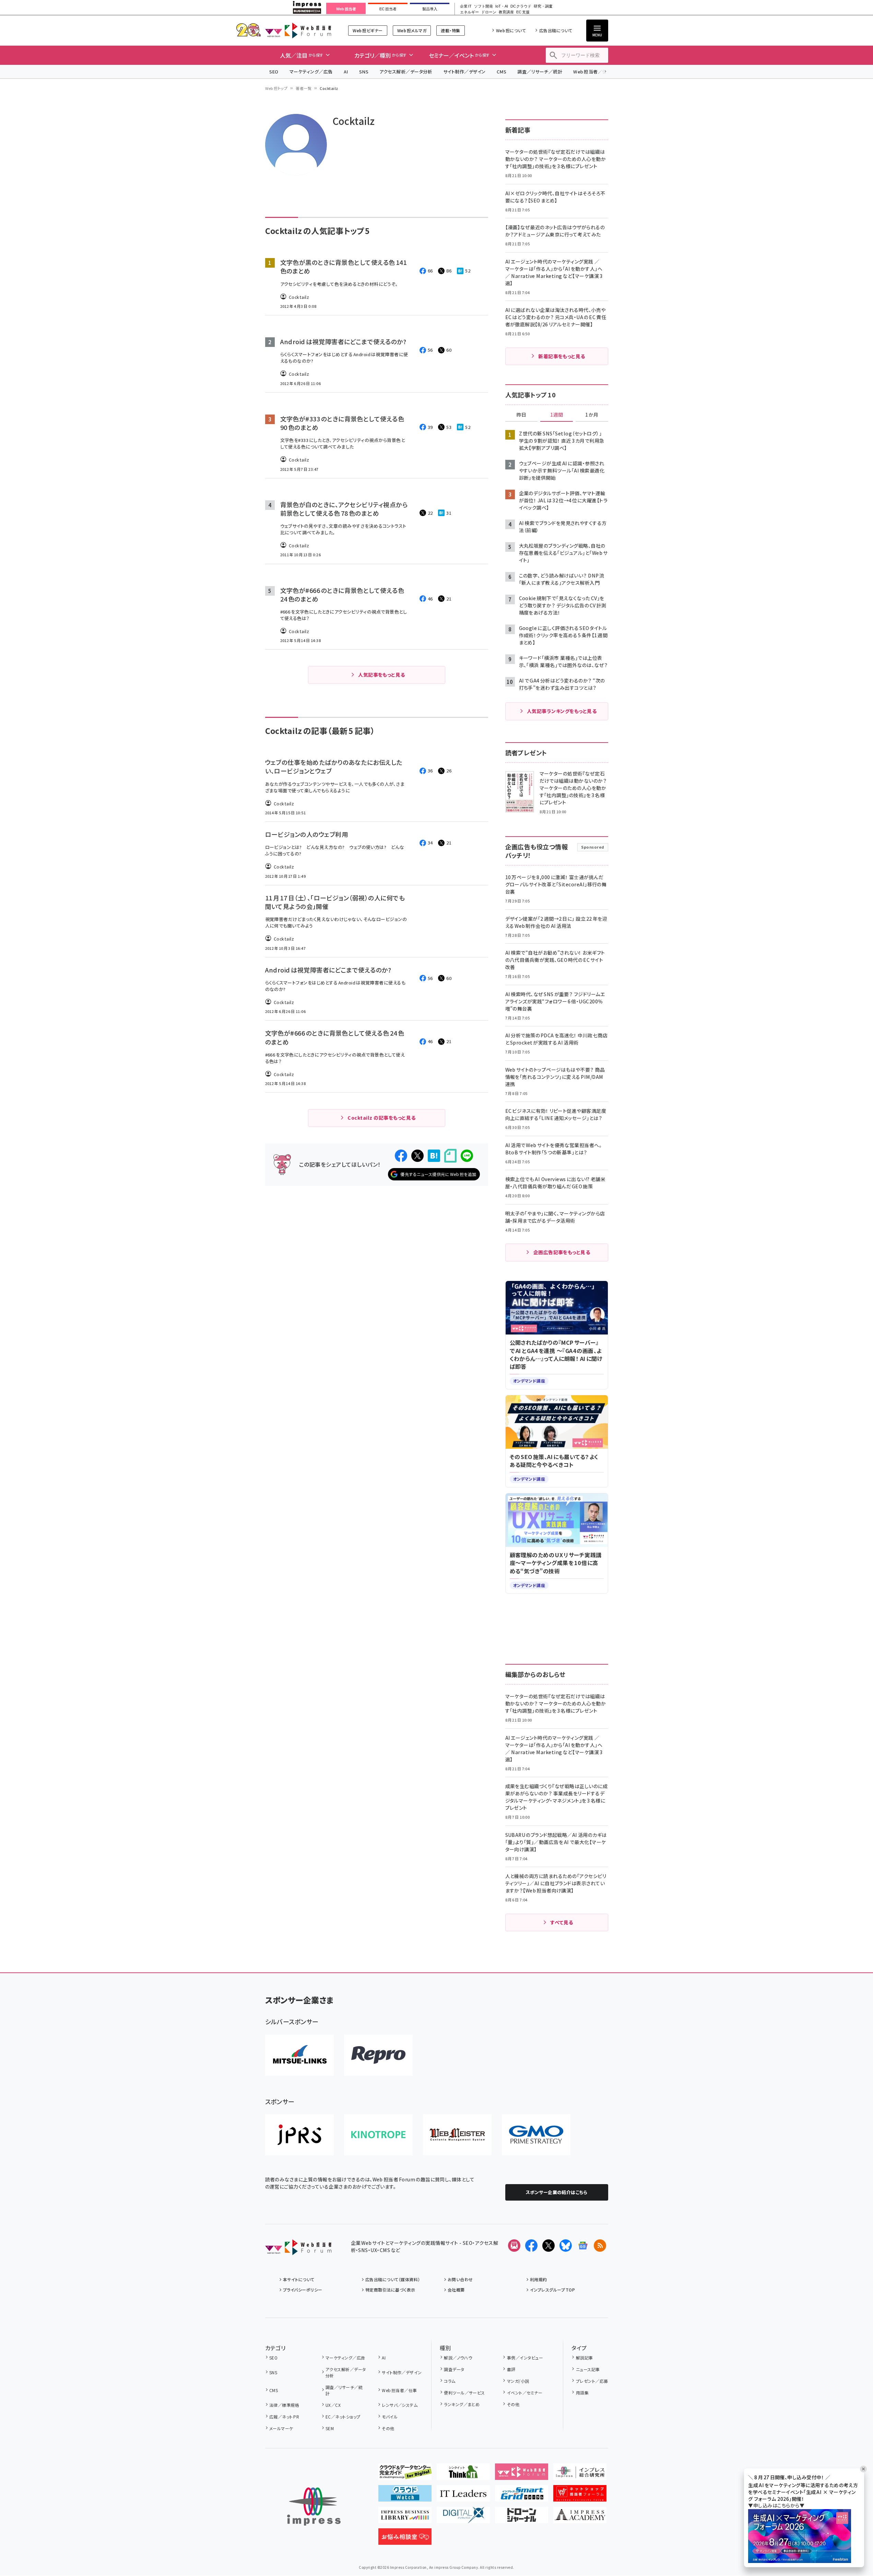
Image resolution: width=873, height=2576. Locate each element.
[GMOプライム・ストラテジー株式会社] (536, 2135)
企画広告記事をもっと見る (562, 1252)
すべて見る (562, 1922)
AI (346, 72)
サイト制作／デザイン (464, 72)
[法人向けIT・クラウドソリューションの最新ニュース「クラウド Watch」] (405, 2496)
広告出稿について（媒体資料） (393, 2279)
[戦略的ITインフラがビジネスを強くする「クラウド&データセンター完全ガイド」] (405, 2474)
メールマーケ (281, 2428)
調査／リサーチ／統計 (540, 72)
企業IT (466, 6)
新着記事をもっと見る (562, 356)
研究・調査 (543, 6)
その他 (388, 2428)
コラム (450, 2381)
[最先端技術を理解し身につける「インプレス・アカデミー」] (580, 2518)
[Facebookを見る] (531, 2246)
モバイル (390, 2417)
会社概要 (456, 2290)
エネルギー (469, 12)
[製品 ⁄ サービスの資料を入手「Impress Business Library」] (405, 2518)
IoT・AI (502, 6)
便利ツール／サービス (464, 2393)
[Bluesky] (566, 2246)
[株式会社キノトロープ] (378, 2135)
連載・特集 (450, 30)
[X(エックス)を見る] (548, 2246)
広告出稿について (556, 30)
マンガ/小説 (518, 2381)
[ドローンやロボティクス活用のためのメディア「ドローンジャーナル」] (522, 2518)
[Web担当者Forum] (298, 2250)
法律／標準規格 (284, 2405)
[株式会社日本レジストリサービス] (299, 2135)
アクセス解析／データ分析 (406, 72)
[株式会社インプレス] (314, 2507)
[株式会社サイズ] (457, 2135)
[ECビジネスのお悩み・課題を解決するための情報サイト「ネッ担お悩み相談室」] (405, 2539)
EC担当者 (388, 9)
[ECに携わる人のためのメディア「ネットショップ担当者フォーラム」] (580, 2496)
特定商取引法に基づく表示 (390, 2290)
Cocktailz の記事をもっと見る (381, 1118)
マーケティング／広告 (311, 72)
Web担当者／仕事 (592, 72)
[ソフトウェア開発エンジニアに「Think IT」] (463, 2474)
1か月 (592, 415)
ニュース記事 (588, 2369)
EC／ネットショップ (343, 2417)
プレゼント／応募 (592, 2381)
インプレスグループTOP (552, 2290)
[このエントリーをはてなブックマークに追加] (434, 1156)
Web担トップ (276, 88)
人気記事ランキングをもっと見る (562, 711)
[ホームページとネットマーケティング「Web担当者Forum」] (522, 2474)
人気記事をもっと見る (382, 675)
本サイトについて (299, 2279)
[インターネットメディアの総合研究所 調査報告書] (580, 2474)
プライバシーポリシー (303, 2290)
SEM (330, 2428)
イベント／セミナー (525, 2393)
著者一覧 (304, 88)
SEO (274, 72)
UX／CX (333, 2405)
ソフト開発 (483, 6)
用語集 (582, 2393)
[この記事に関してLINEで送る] (467, 1156)
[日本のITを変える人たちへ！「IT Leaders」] (463, 2496)
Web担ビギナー (368, 30)
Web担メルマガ (412, 30)
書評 (511, 2369)
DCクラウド (521, 6)
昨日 (521, 415)
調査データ (454, 2369)
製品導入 (430, 9)
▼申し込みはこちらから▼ (776, 2505)
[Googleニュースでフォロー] (583, 2246)
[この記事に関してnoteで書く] (450, 1156)
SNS (364, 72)
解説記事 (584, 2358)
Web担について (511, 30)
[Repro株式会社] (378, 2055)
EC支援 (523, 12)
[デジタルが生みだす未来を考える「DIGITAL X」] (463, 2518)
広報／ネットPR (284, 2417)
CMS (502, 72)
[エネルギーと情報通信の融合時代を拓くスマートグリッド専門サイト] (522, 2496)
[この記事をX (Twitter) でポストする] (417, 1156)
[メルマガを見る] (514, 2246)
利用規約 (539, 2279)
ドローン (489, 12)
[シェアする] (401, 1156)
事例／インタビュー (525, 2358)
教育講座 (506, 12)
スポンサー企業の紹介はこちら (557, 2192)
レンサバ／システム (400, 2405)
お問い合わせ (460, 2279)
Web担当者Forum (298, 30)
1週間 (557, 415)
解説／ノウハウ (458, 2358)
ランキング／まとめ (462, 2404)
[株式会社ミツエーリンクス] (299, 2055)
